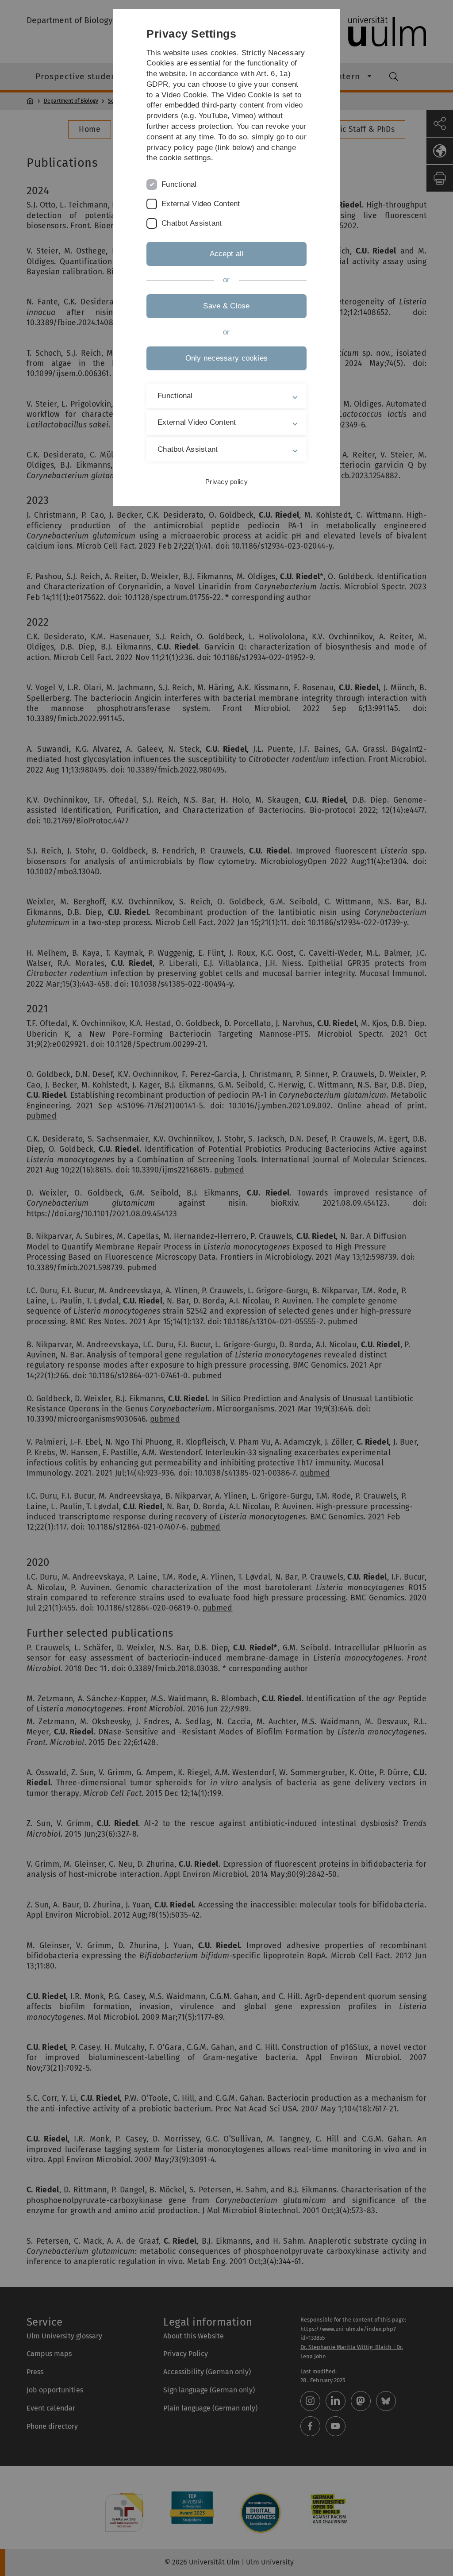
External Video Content (201, 204)
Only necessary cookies (227, 358)
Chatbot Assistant (192, 223)
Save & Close (226, 306)
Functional (179, 184)
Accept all (227, 254)
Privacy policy (226, 482)
